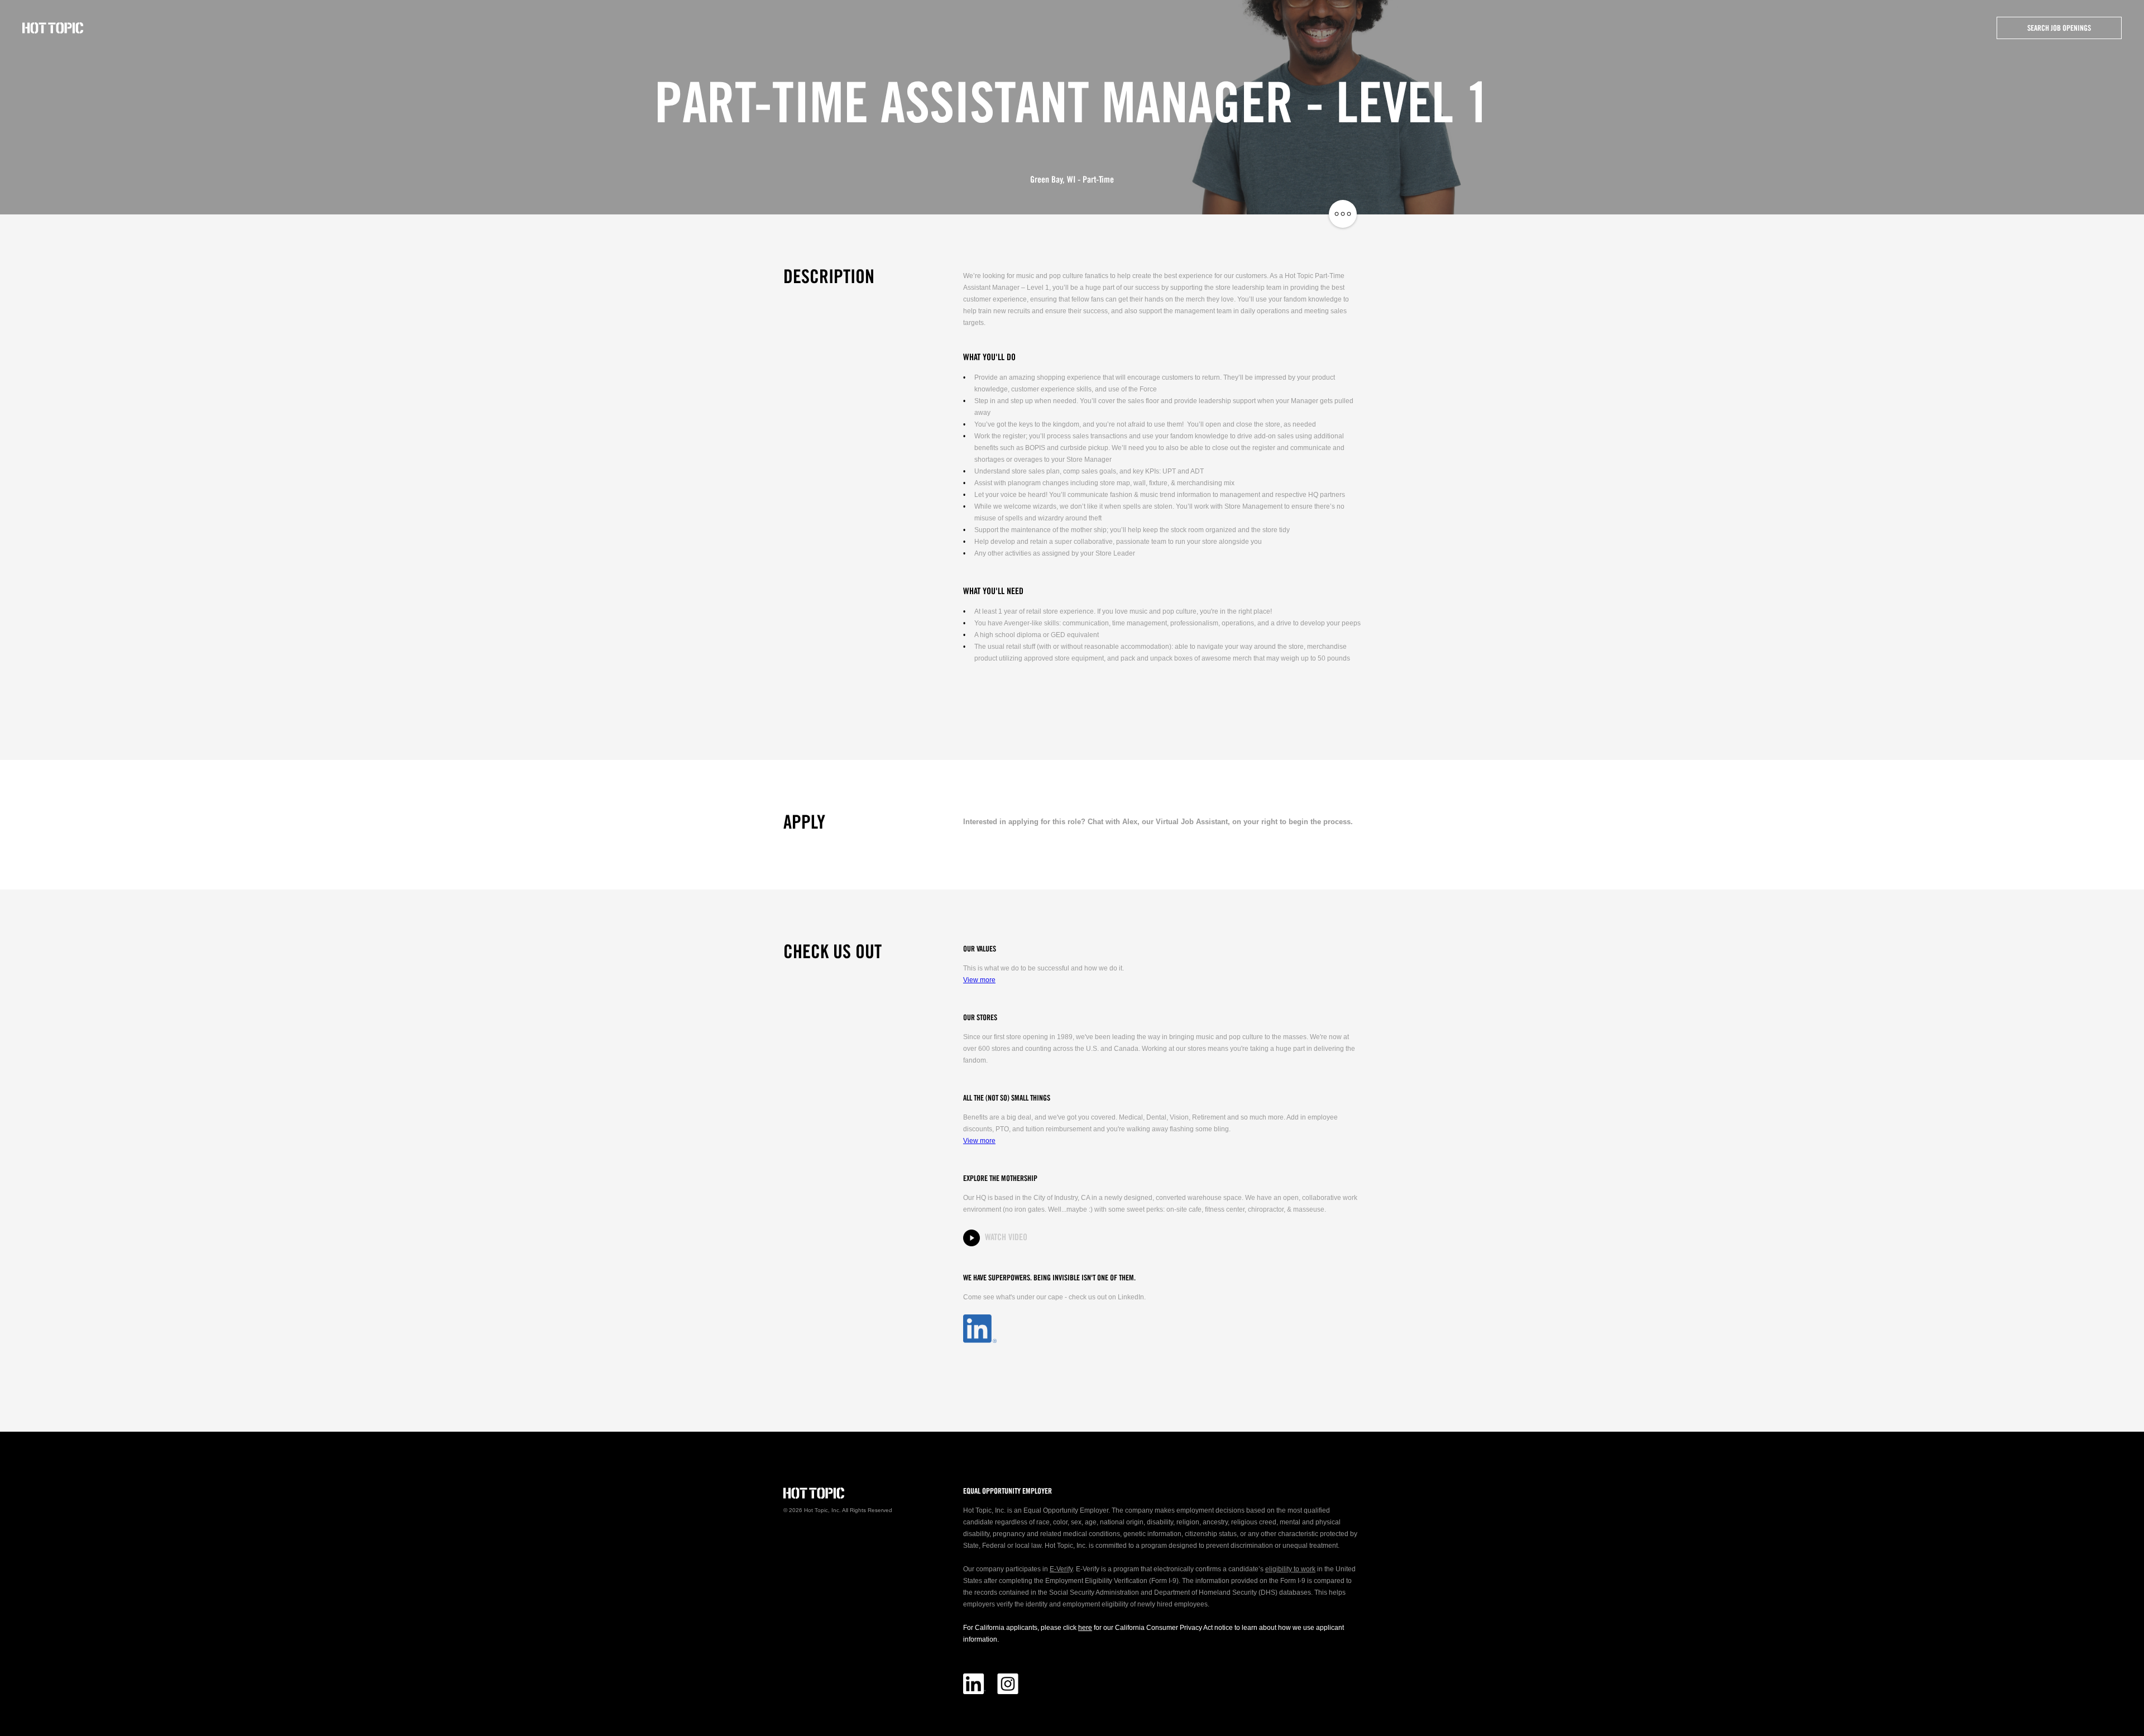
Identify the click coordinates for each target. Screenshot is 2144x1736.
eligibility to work (1290, 1569)
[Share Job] (1343, 214)
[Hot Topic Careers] (53, 28)
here (1085, 1628)
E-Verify (1061, 1569)
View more (979, 980)
